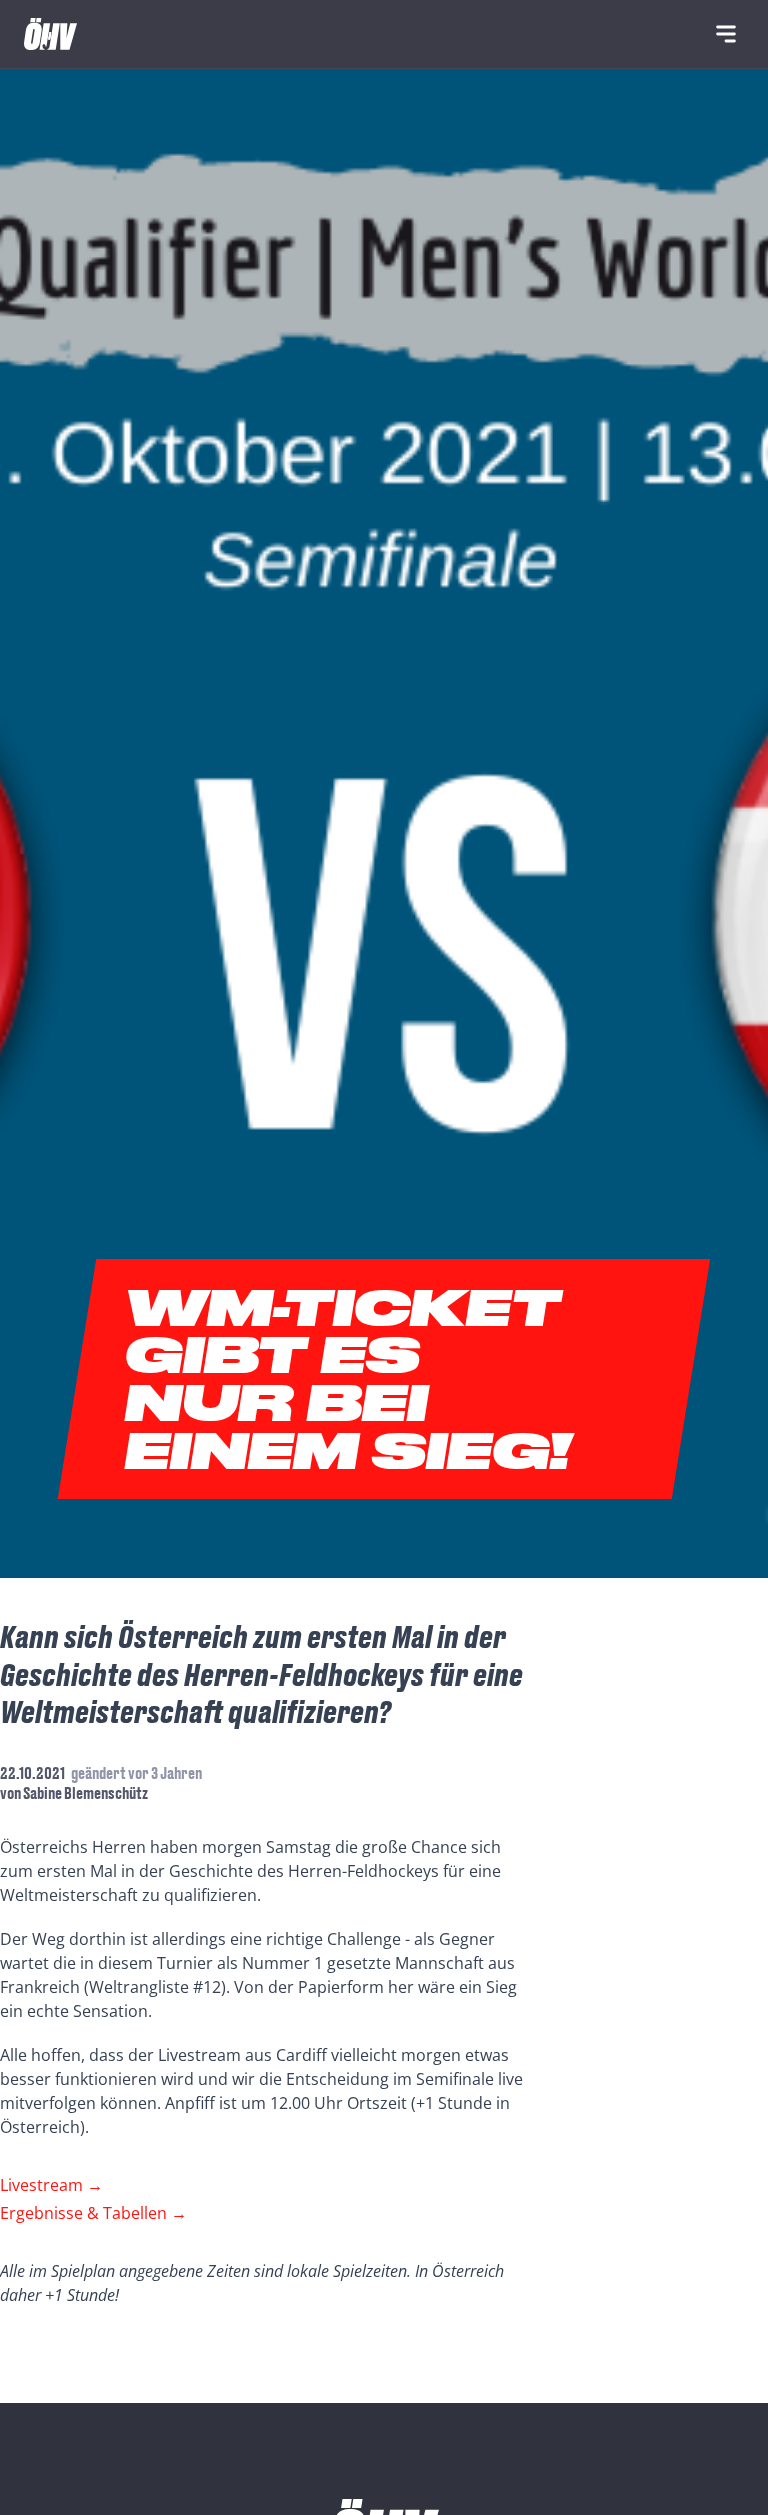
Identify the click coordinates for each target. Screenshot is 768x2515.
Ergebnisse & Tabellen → (93, 2213)
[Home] (50, 34)
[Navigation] (726, 34)
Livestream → (51, 2185)
